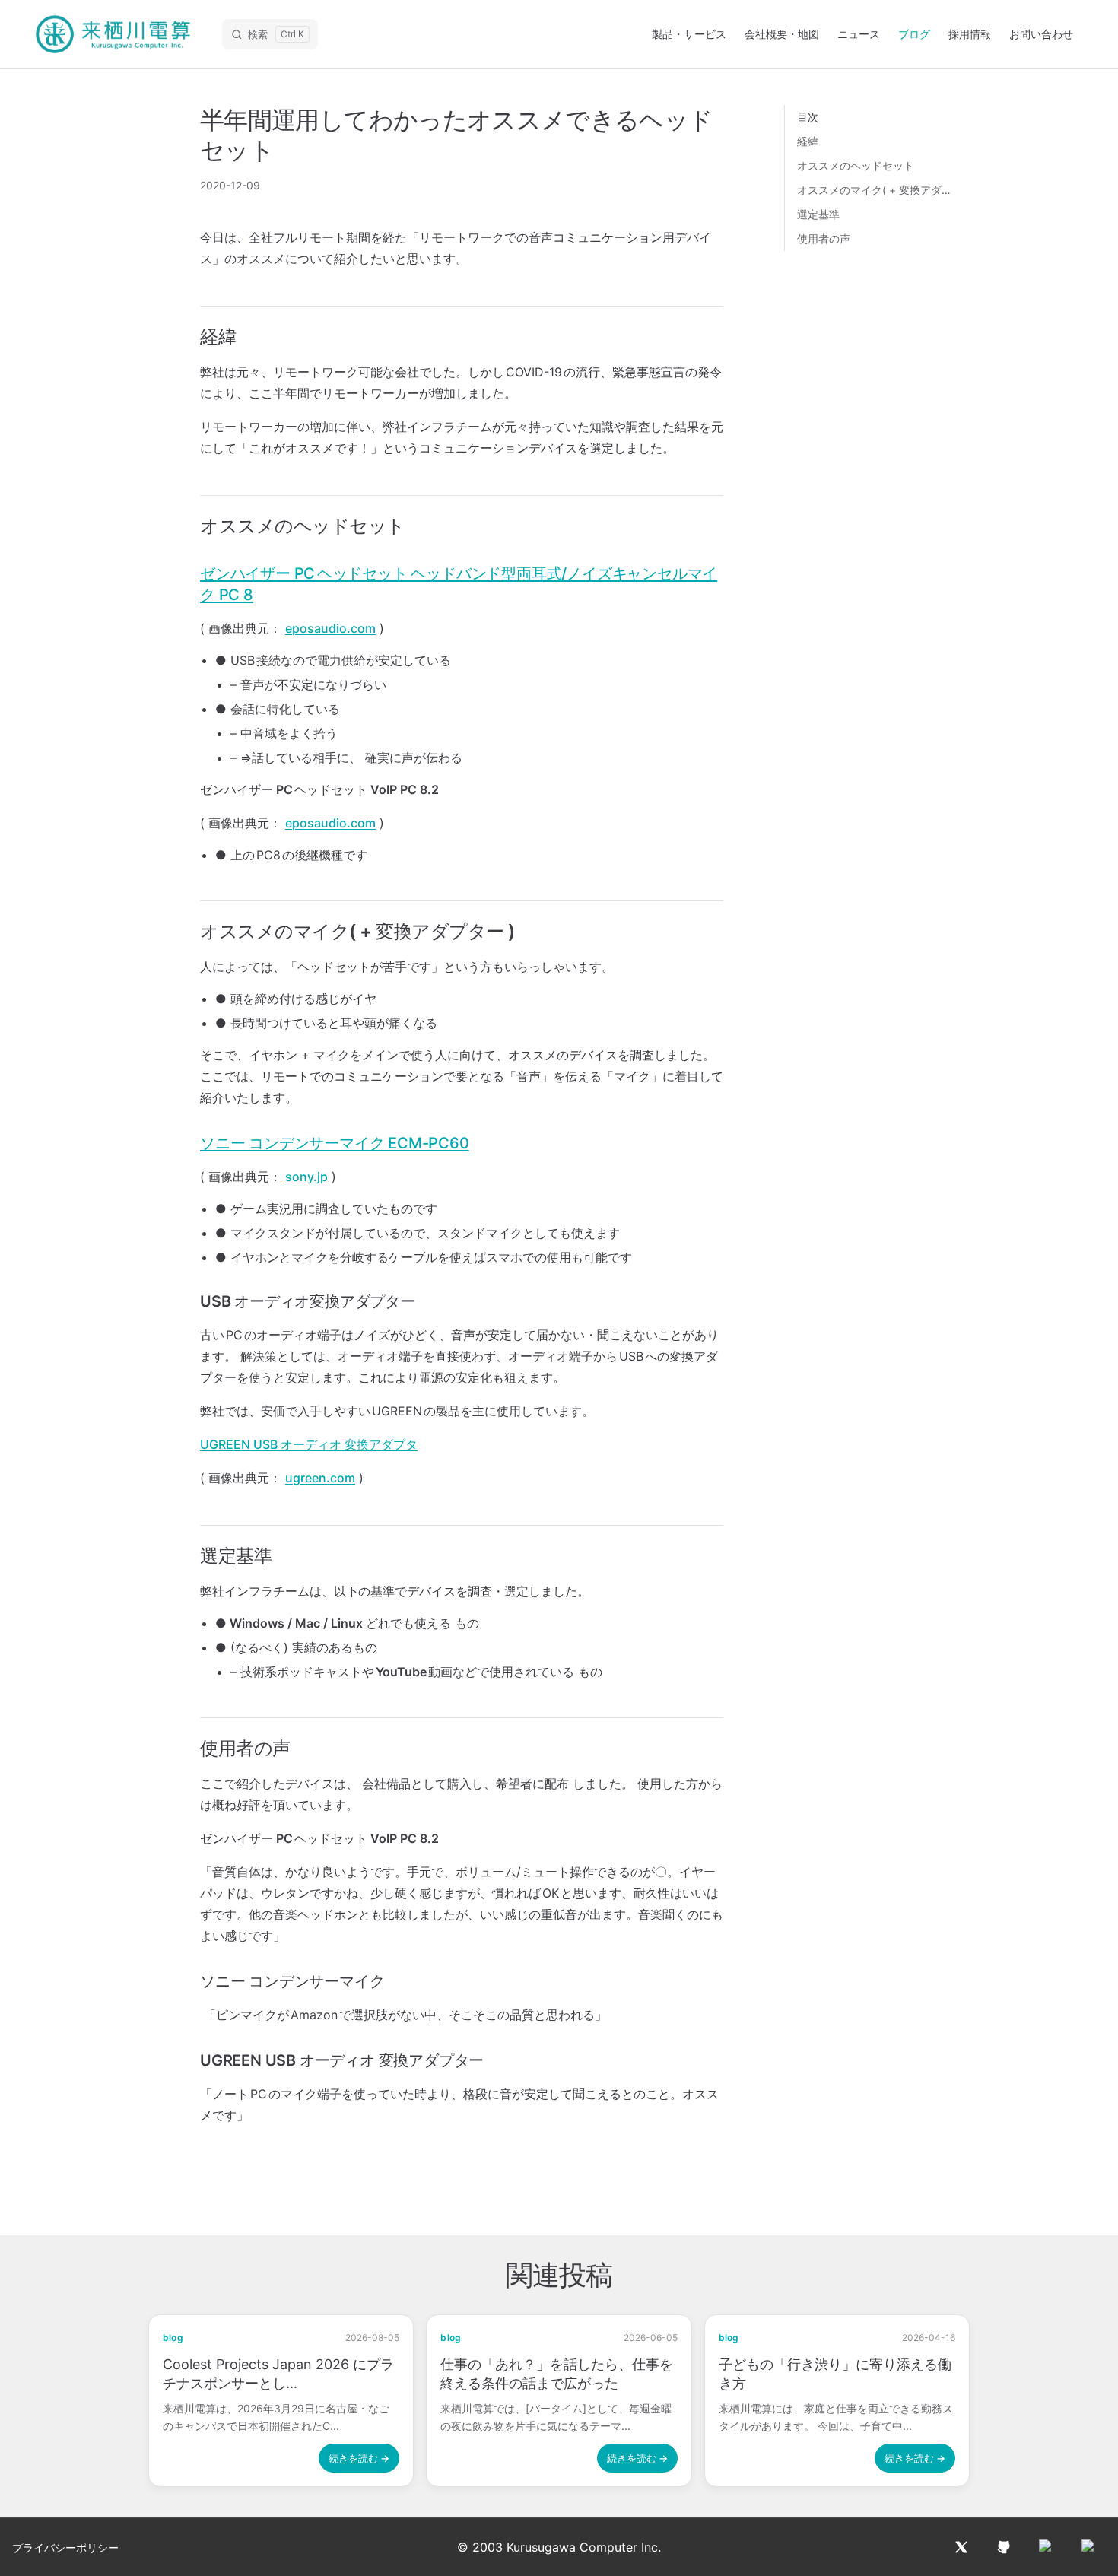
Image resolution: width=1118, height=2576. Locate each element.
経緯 (808, 141)
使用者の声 (824, 238)
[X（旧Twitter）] (961, 2547)
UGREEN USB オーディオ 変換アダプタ (309, 1444)
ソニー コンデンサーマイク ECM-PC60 (335, 1143)
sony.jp (306, 1177)
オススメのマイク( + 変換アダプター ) (876, 190)
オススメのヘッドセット (856, 165)
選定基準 (818, 214)
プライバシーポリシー (65, 2547)
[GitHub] (1004, 2547)
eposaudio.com (330, 628)
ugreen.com (320, 1478)
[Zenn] (1089, 2547)
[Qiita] (1047, 2547)
